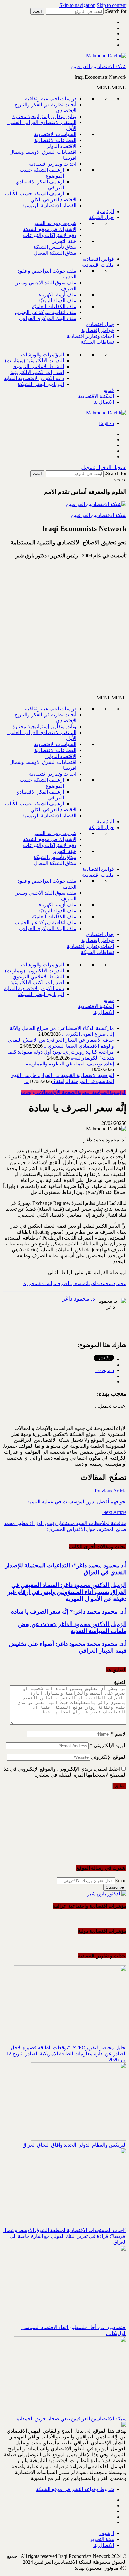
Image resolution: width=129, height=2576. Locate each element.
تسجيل (88, 467)
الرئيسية (105, 211)
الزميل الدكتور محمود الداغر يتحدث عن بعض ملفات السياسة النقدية (72, 1628)
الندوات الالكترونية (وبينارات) (34, 361)
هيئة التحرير (64, 241)
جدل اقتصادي (100, 324)
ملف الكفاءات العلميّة (54, 306)
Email (121, 1880)
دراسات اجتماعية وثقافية (51, 99)
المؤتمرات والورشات (42, 355)
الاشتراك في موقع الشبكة (50, 229)
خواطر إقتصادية (98, 330)
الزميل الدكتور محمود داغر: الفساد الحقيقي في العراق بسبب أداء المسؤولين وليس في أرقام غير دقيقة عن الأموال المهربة (67, 1592)
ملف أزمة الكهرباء (58, 295)
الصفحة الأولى (64, 1092)
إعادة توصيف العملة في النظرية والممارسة (70, 1064)
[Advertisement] (64, 629)
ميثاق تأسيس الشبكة (55, 247)
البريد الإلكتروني (108, 1745)
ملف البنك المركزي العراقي (48, 318)
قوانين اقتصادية (98, 259)
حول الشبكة (101, 217)
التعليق (119, 1682)
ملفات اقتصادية (98, 265)
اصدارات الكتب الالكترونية (37, 372)
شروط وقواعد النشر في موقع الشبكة (75, 2489)
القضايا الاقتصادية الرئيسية (49, 205)
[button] (111, 88)
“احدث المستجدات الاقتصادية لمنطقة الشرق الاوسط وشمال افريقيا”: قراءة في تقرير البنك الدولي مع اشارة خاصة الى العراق (64, 2236)
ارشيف (107, 2533)
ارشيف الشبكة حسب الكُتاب (34, 194)
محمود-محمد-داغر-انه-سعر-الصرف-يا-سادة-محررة (75, 1283)
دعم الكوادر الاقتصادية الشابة (34, 378)
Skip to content (112, 5)
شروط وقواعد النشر (55, 223)
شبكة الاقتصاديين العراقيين (99, 66)
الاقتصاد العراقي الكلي (53, 200)
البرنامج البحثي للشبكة (41, 384)
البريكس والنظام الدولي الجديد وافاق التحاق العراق (75, 2145)
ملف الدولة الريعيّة (57, 301)
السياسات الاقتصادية (55, 134)
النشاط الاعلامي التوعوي (38, 366)
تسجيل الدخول (111, 467)
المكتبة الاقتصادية (96, 396)
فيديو (109, 390)
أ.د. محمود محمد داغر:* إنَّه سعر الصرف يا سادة (69, 1612)
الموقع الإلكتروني (109, 1757)
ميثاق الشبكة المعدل (55, 253)
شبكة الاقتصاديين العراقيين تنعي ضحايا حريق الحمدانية (71, 2419)
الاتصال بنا (104, 402)
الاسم (119, 1734)
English (106, 423)
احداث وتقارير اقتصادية (53, 164)
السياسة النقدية (93, 1092)
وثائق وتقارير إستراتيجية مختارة (44, 116)
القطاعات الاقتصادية (55, 140)
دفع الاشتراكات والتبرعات (50, 235)
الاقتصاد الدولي (61, 146)
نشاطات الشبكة (97, 342)
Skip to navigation (77, 5)
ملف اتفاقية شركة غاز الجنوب (46, 312)
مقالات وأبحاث (36, 1092)
